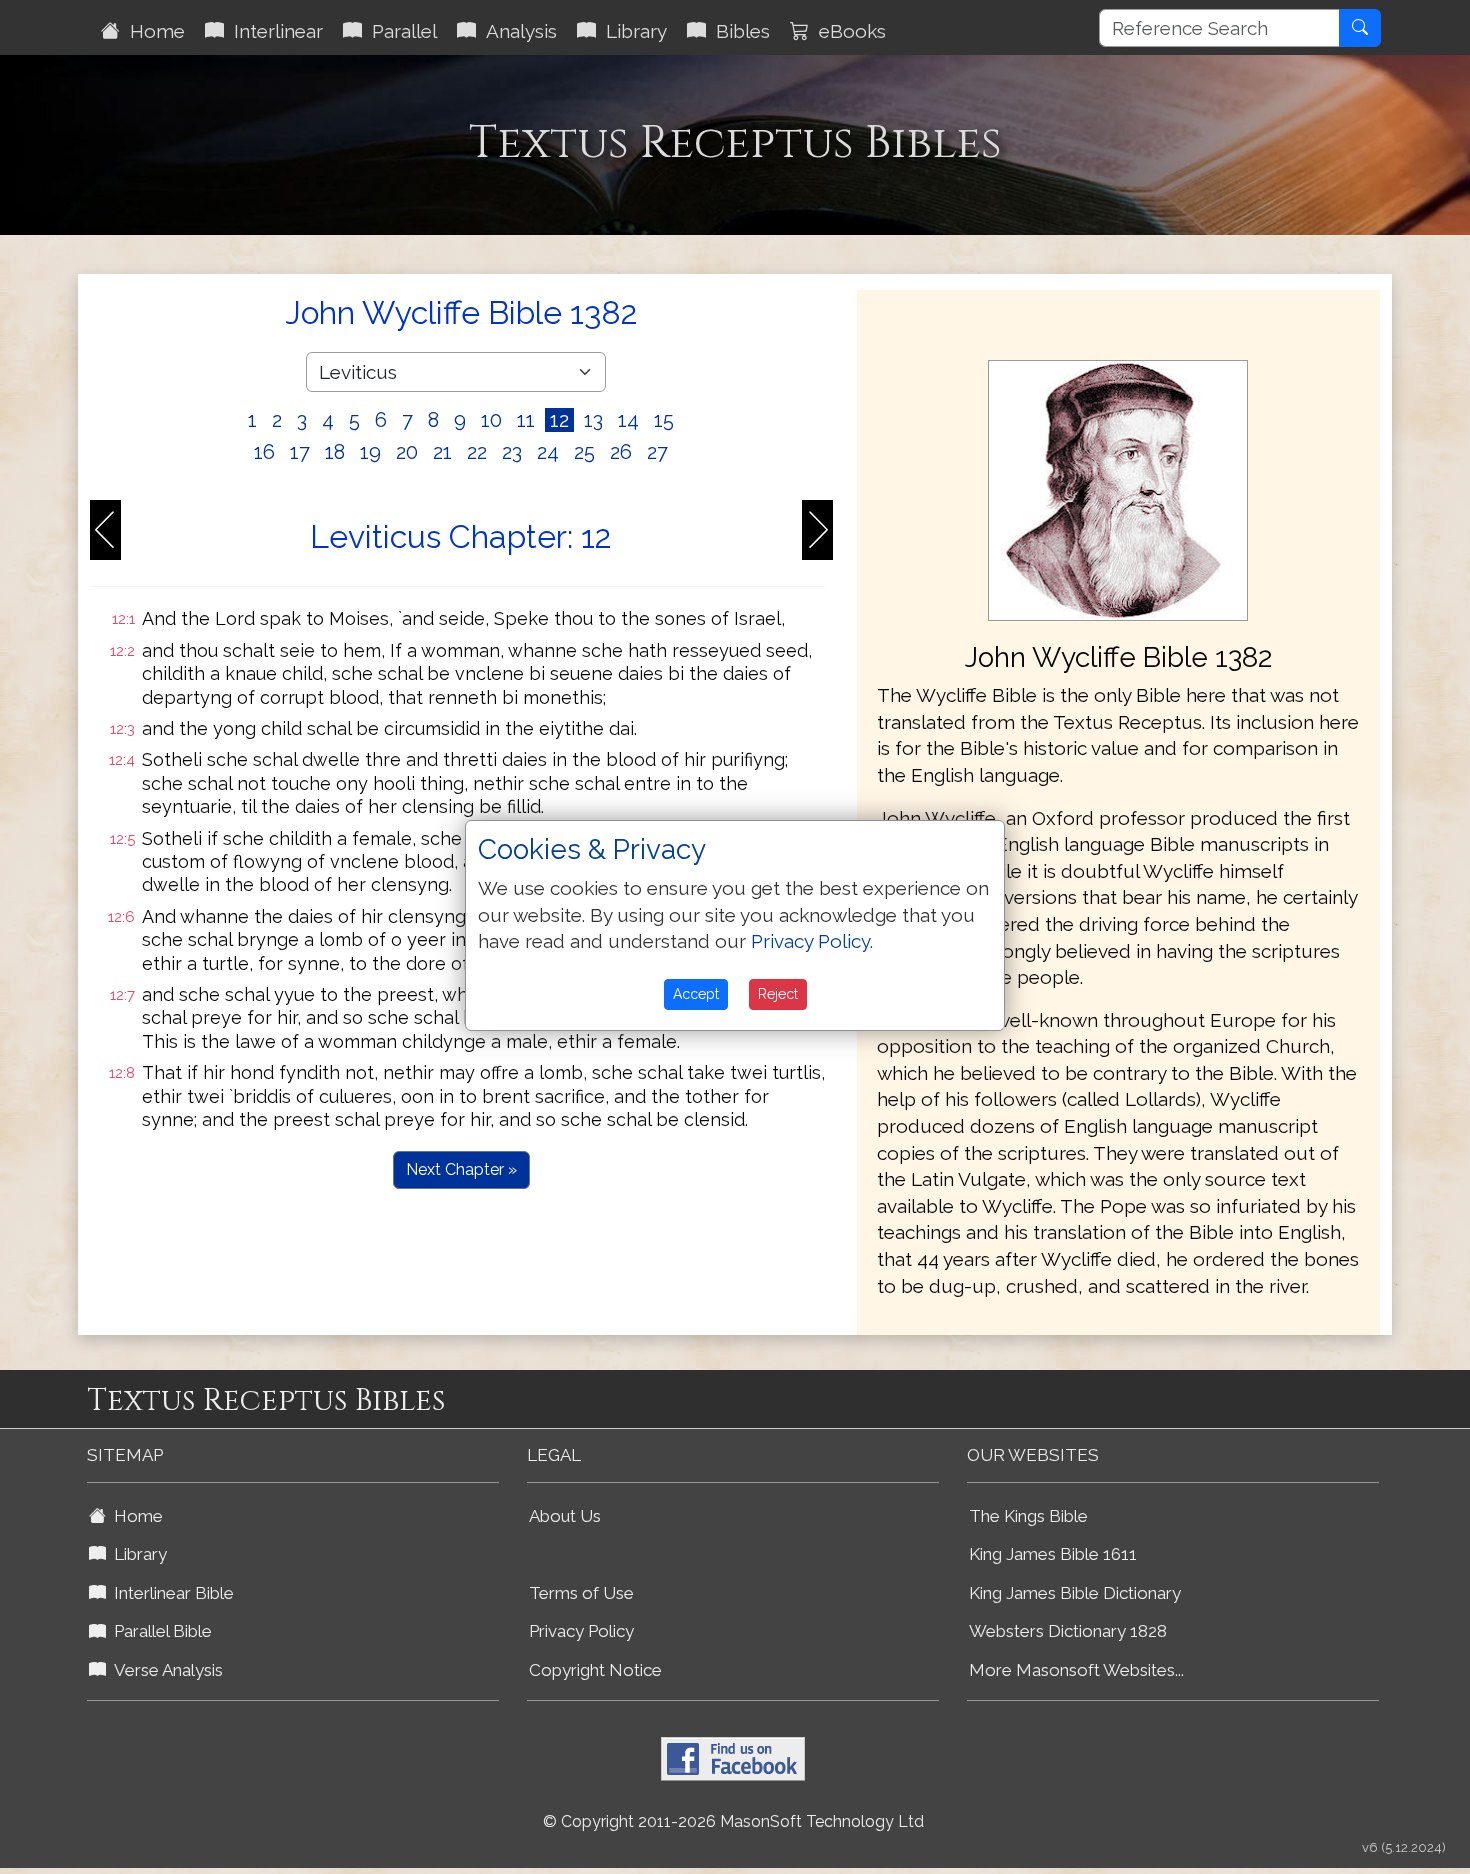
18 (335, 452)
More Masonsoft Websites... (1076, 1670)
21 (442, 452)
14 (628, 420)
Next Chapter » (461, 1169)
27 (657, 452)
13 (593, 420)
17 (300, 452)
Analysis (516, 31)
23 (512, 452)
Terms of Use (581, 1593)
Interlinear (273, 31)
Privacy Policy (581, 1631)
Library (631, 31)
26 (621, 452)
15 (664, 420)
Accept (696, 994)
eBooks (847, 31)
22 (477, 452)
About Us (565, 1516)
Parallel (399, 31)
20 (407, 452)
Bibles (738, 31)
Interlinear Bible (170, 1593)
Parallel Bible (159, 1631)
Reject (778, 994)
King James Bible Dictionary (1075, 1593)
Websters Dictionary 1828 (1068, 1631)
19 (370, 452)
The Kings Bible (1028, 1516)
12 (559, 420)
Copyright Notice (595, 1670)
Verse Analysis (164, 1670)
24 (548, 452)
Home (152, 31)
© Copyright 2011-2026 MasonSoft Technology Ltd (733, 1821)
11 (526, 420)
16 (264, 452)
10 (491, 420)
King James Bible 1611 (1053, 1554)
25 (584, 452)
